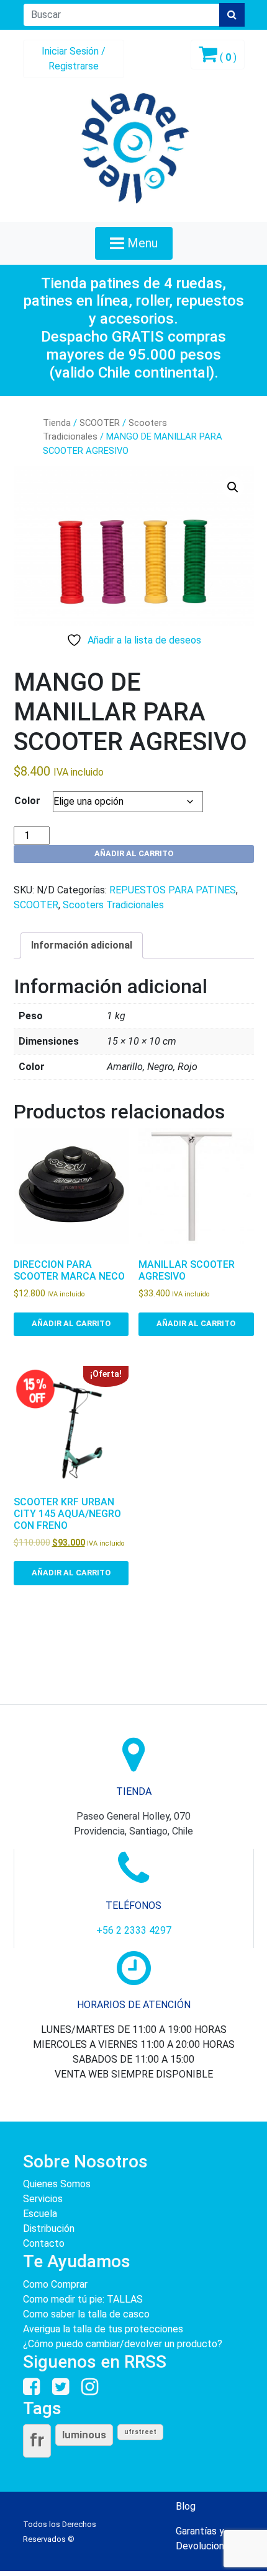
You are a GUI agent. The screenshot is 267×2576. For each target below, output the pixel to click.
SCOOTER (100, 423)
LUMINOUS (84, 2435)
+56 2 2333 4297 (134, 1930)
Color (27, 801)
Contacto (44, 2243)
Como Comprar (55, 2284)
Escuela (40, 2214)
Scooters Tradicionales (113, 905)
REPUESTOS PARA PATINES (173, 890)
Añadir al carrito (134, 853)
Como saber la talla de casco (86, 2314)
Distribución (49, 2229)
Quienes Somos (57, 2184)
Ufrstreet (140, 2432)
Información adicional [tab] (82, 945)
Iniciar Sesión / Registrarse (74, 59)
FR (37, 2440)
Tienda (57, 423)
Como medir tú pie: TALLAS (83, 2299)
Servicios (43, 2199)
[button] (233, 487)
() (227, 57)
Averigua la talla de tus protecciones (103, 2329)
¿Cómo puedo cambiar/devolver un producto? (123, 2344)
